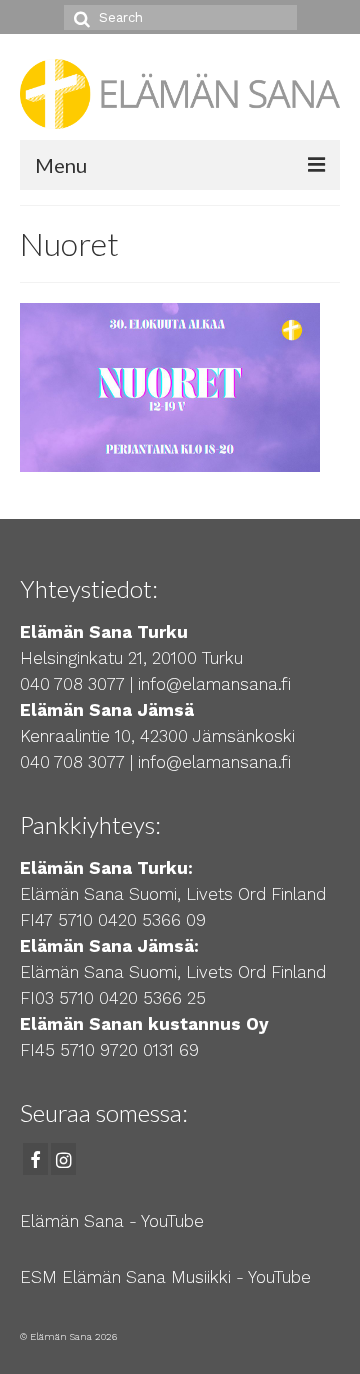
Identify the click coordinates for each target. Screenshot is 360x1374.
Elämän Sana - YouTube (112, 1221)
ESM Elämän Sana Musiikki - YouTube (165, 1277)
